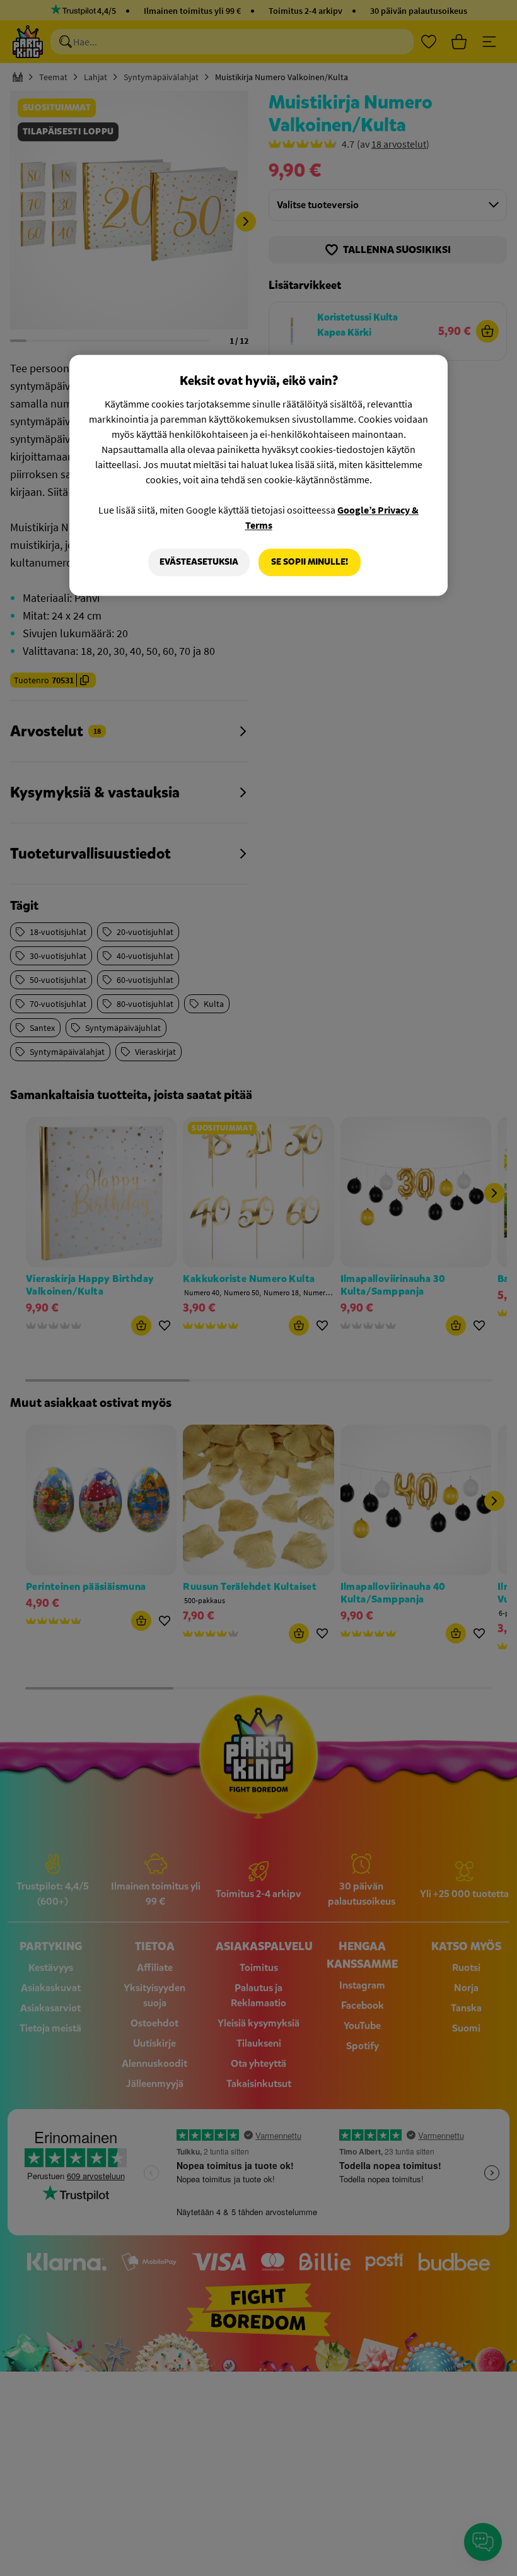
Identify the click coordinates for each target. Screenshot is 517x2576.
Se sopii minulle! (310, 562)
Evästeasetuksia (199, 562)
